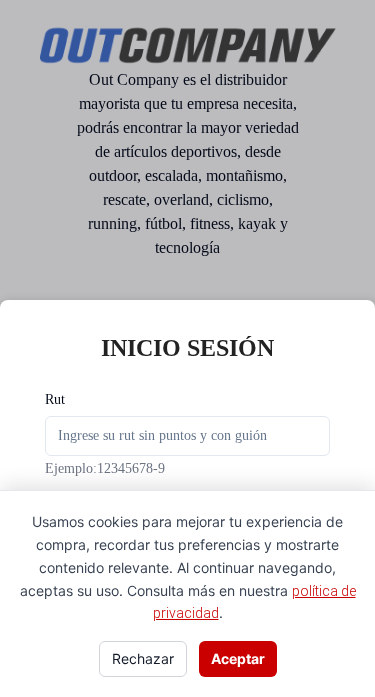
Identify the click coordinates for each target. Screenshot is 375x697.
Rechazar (143, 658)
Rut (55, 399)
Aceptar (238, 658)
